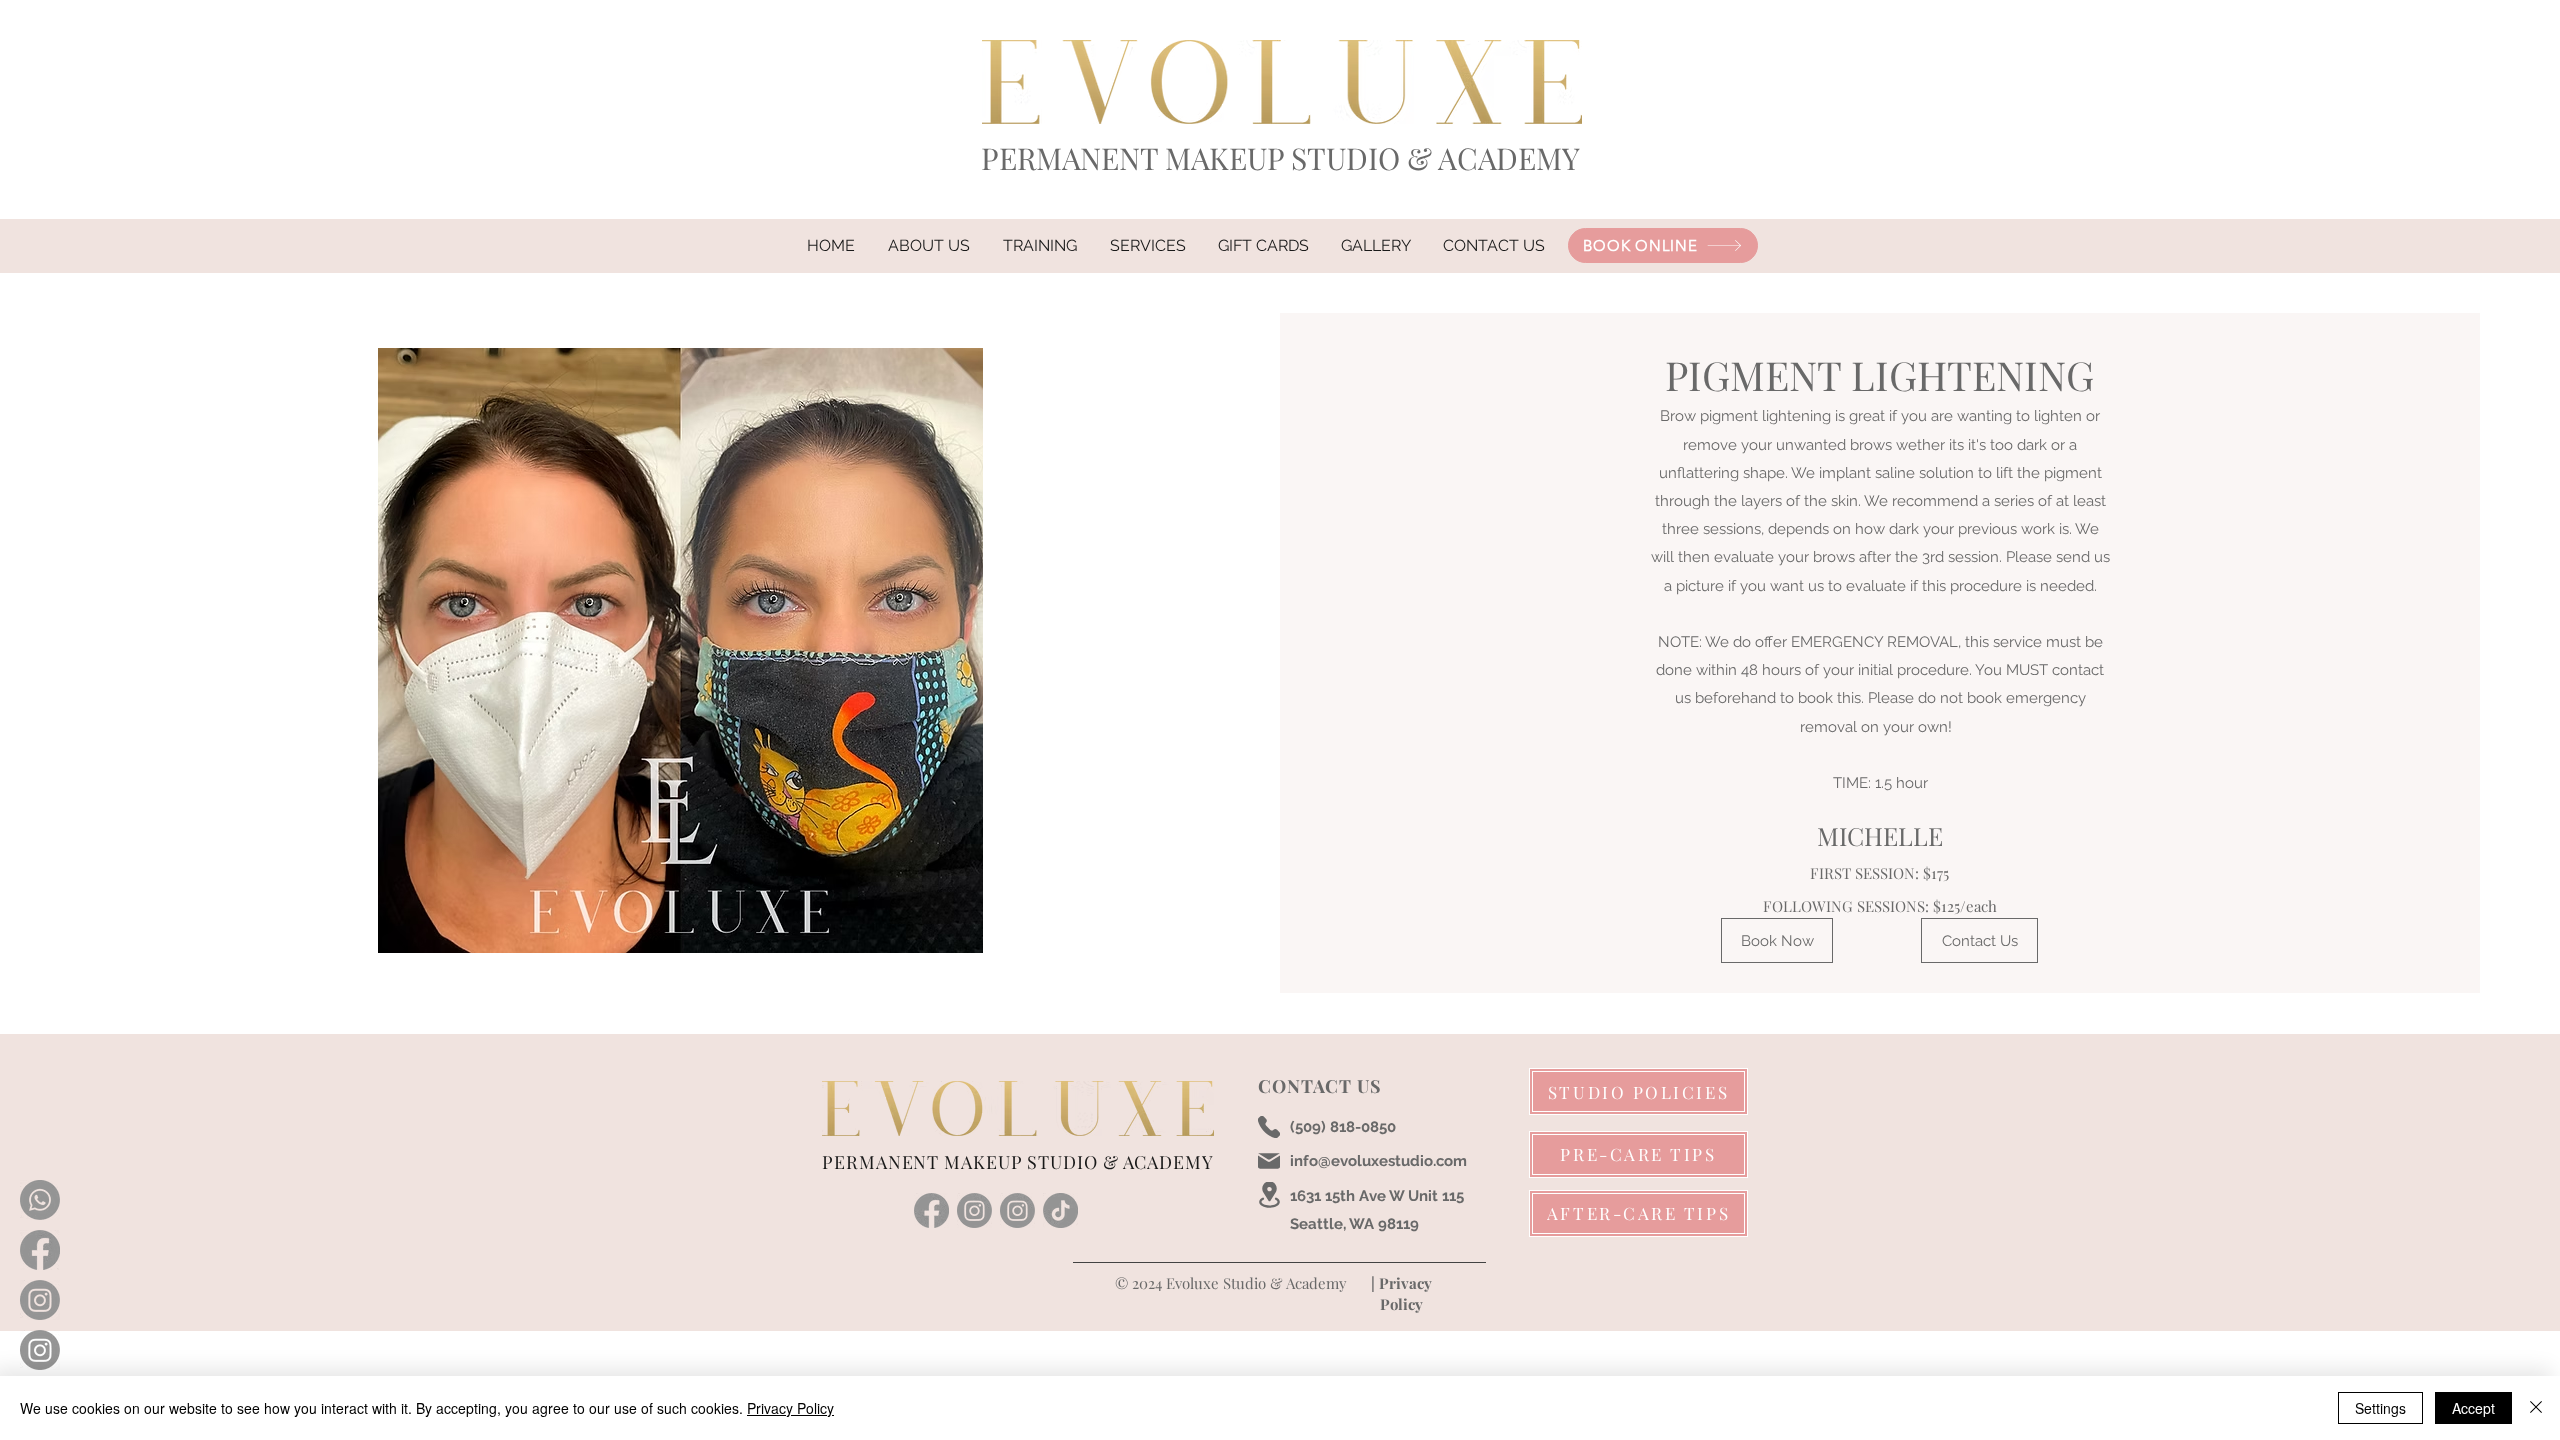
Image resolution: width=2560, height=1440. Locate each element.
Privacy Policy (790, 1408)
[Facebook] (40, 1250)
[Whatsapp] (40, 1200)
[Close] (2536, 1408)
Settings (2380, 1408)
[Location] (1269, 1195)
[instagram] (974, 1210)
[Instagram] (40, 1300)
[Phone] (1269, 1127)
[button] (1147, 246)
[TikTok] (1060, 1210)
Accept (2473, 1408)
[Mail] (1269, 1161)
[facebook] (931, 1210)
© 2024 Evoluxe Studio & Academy (1229, 1283)
